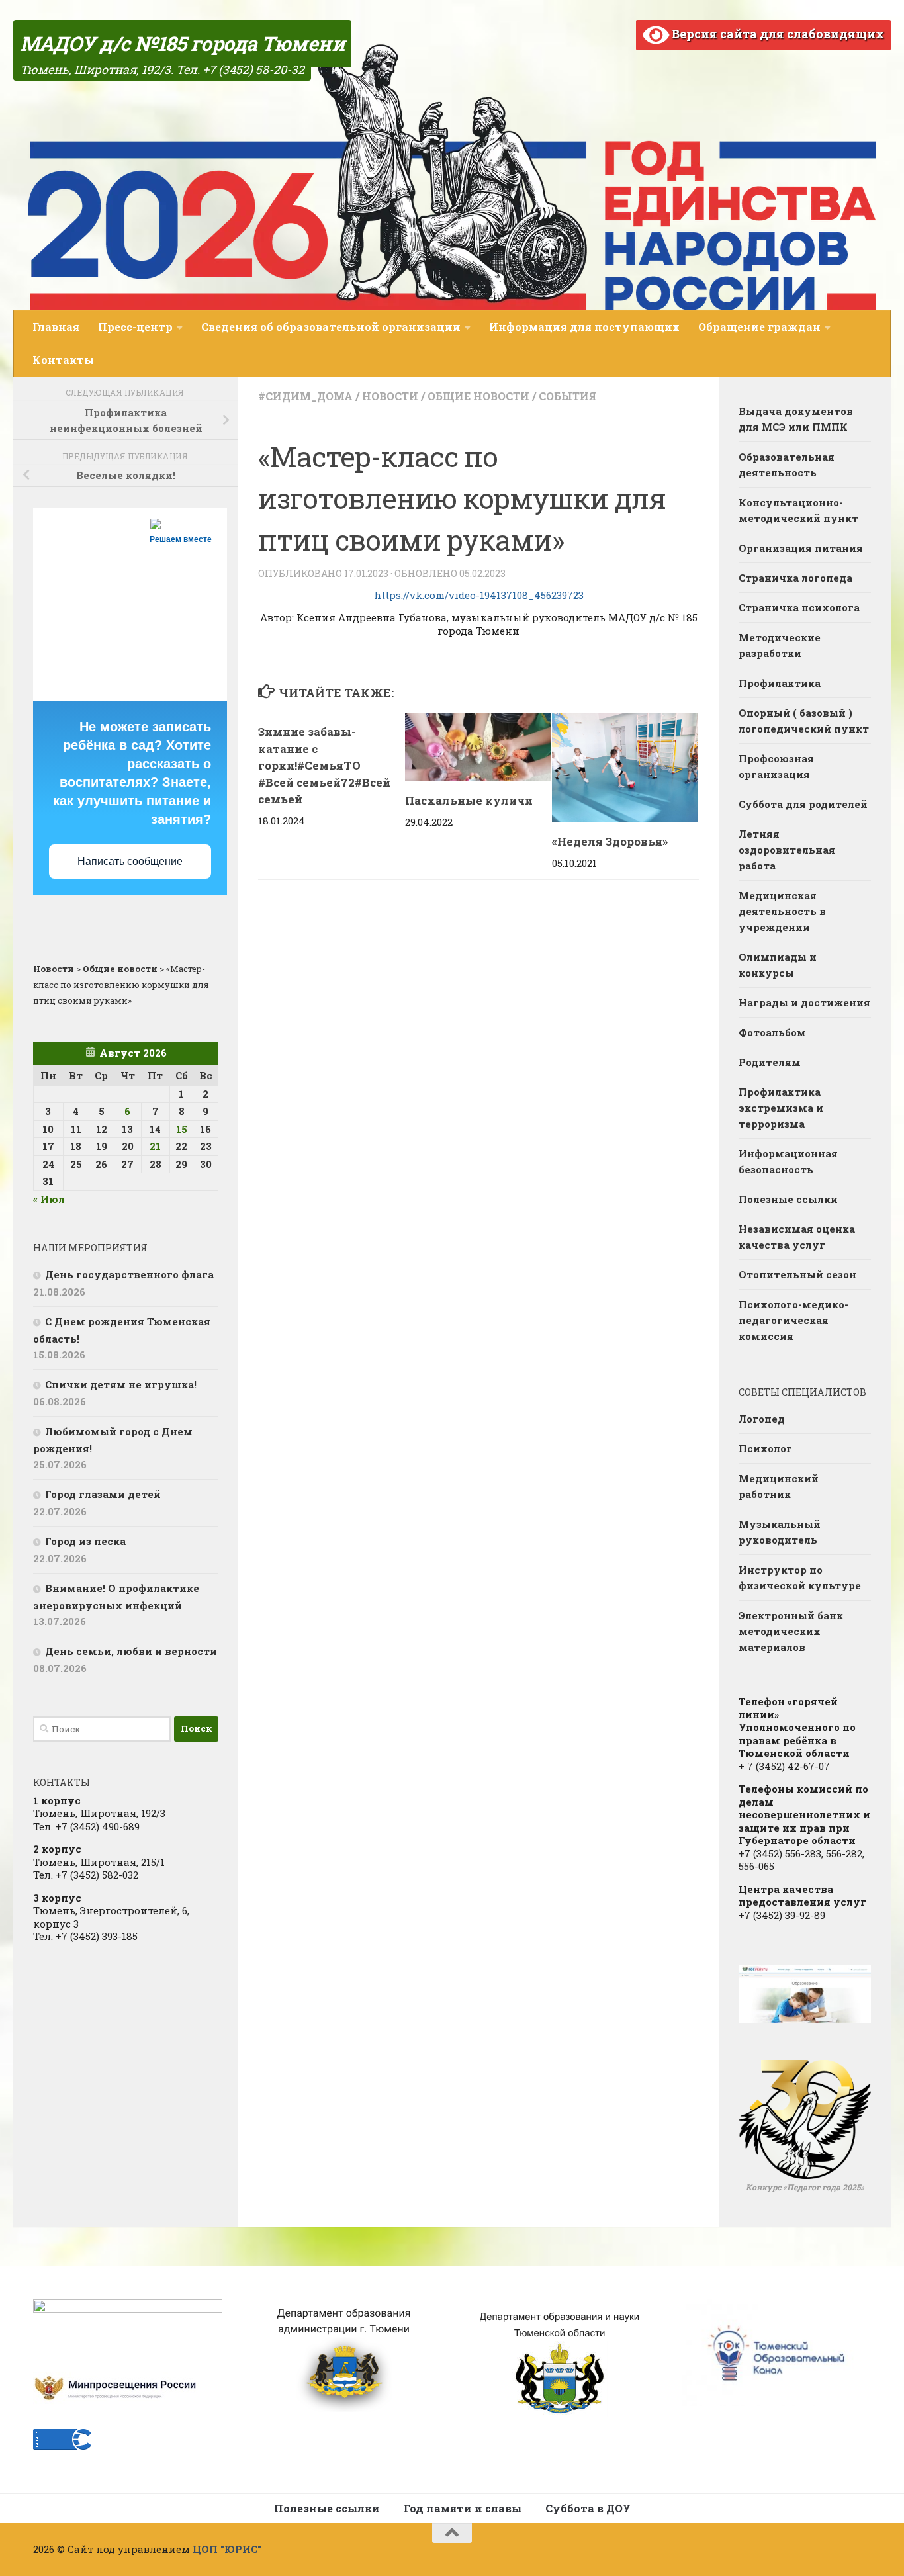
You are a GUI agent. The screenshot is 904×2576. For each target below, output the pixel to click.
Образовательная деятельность (787, 465)
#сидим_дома (305, 396)
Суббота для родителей (803, 804)
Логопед (762, 1419)
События (567, 396)
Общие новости (478, 396)
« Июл (49, 1199)
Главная (56, 327)
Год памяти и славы (463, 2508)
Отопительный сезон (797, 1274)
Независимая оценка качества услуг (797, 1237)
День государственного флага (129, 1274)
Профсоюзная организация (776, 766)
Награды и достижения (804, 1002)
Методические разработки (780, 645)
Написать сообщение (130, 861)
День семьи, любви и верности (131, 1651)
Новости (390, 396)
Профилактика (780, 683)
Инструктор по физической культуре (800, 1577)
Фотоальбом (772, 1032)
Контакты (63, 360)
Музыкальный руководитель (780, 1532)
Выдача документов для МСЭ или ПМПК (796, 419)
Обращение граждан (759, 327)
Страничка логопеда (795, 578)
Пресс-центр (135, 327)
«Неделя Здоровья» (610, 841)
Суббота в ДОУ (588, 2508)
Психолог (765, 1448)
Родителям (770, 1062)
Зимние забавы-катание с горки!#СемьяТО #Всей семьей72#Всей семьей (324, 765)
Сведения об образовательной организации (331, 327)
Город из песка (85, 1541)
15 (182, 1129)
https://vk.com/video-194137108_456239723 (479, 595)
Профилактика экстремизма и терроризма (781, 1108)
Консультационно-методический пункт (798, 510)
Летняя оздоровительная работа (787, 850)
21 (155, 1146)
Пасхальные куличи (469, 800)
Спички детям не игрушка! (121, 1384)
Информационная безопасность (788, 1161)
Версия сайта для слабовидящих (777, 34)
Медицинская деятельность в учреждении (782, 911)
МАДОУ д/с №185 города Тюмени (182, 43)
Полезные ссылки (788, 1199)
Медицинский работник (779, 1486)
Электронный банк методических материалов (791, 1631)
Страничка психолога (799, 607)
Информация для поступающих (584, 327)
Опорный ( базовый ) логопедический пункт (804, 721)
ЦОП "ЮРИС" (227, 2549)
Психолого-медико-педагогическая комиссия (793, 1320)
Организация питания (801, 548)
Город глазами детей (103, 1494)
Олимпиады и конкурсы (778, 965)
